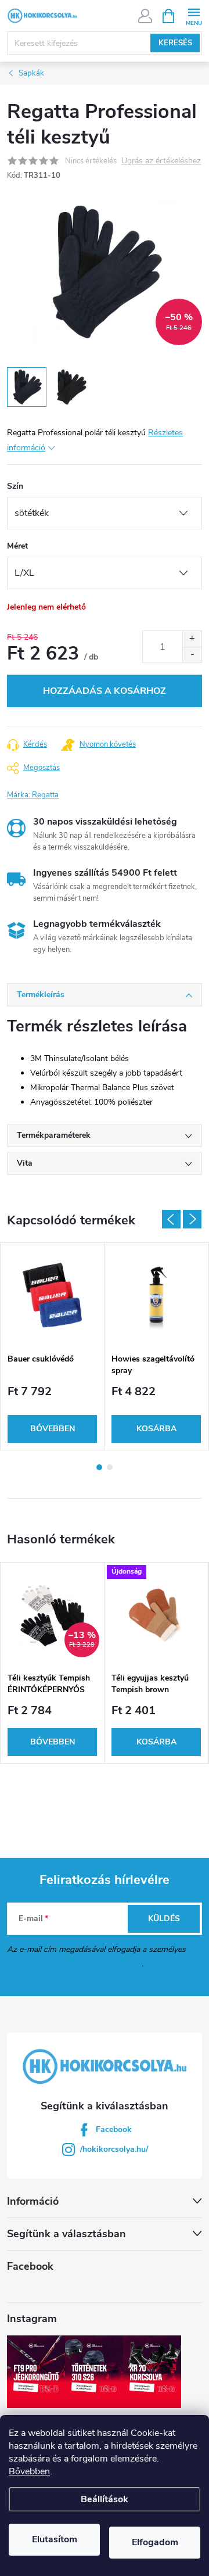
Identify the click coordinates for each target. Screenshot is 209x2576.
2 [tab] (110, 1467)
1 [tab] (99, 1467)
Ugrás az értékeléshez (161, 161)
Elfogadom (155, 2542)
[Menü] (194, 15)
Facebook (114, 2129)
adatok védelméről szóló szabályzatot (74, 1964)
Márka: (33, 795)
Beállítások (105, 2499)
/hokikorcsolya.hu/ (114, 2149)
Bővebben (29, 2471)
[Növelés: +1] (192, 639)
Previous (171, 1219)
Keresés (175, 43)
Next (192, 1219)
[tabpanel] (53, 1346)
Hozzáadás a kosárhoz (105, 691)
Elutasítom (55, 2539)
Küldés (164, 1918)
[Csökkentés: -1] (192, 655)
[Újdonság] (156, 1615)
